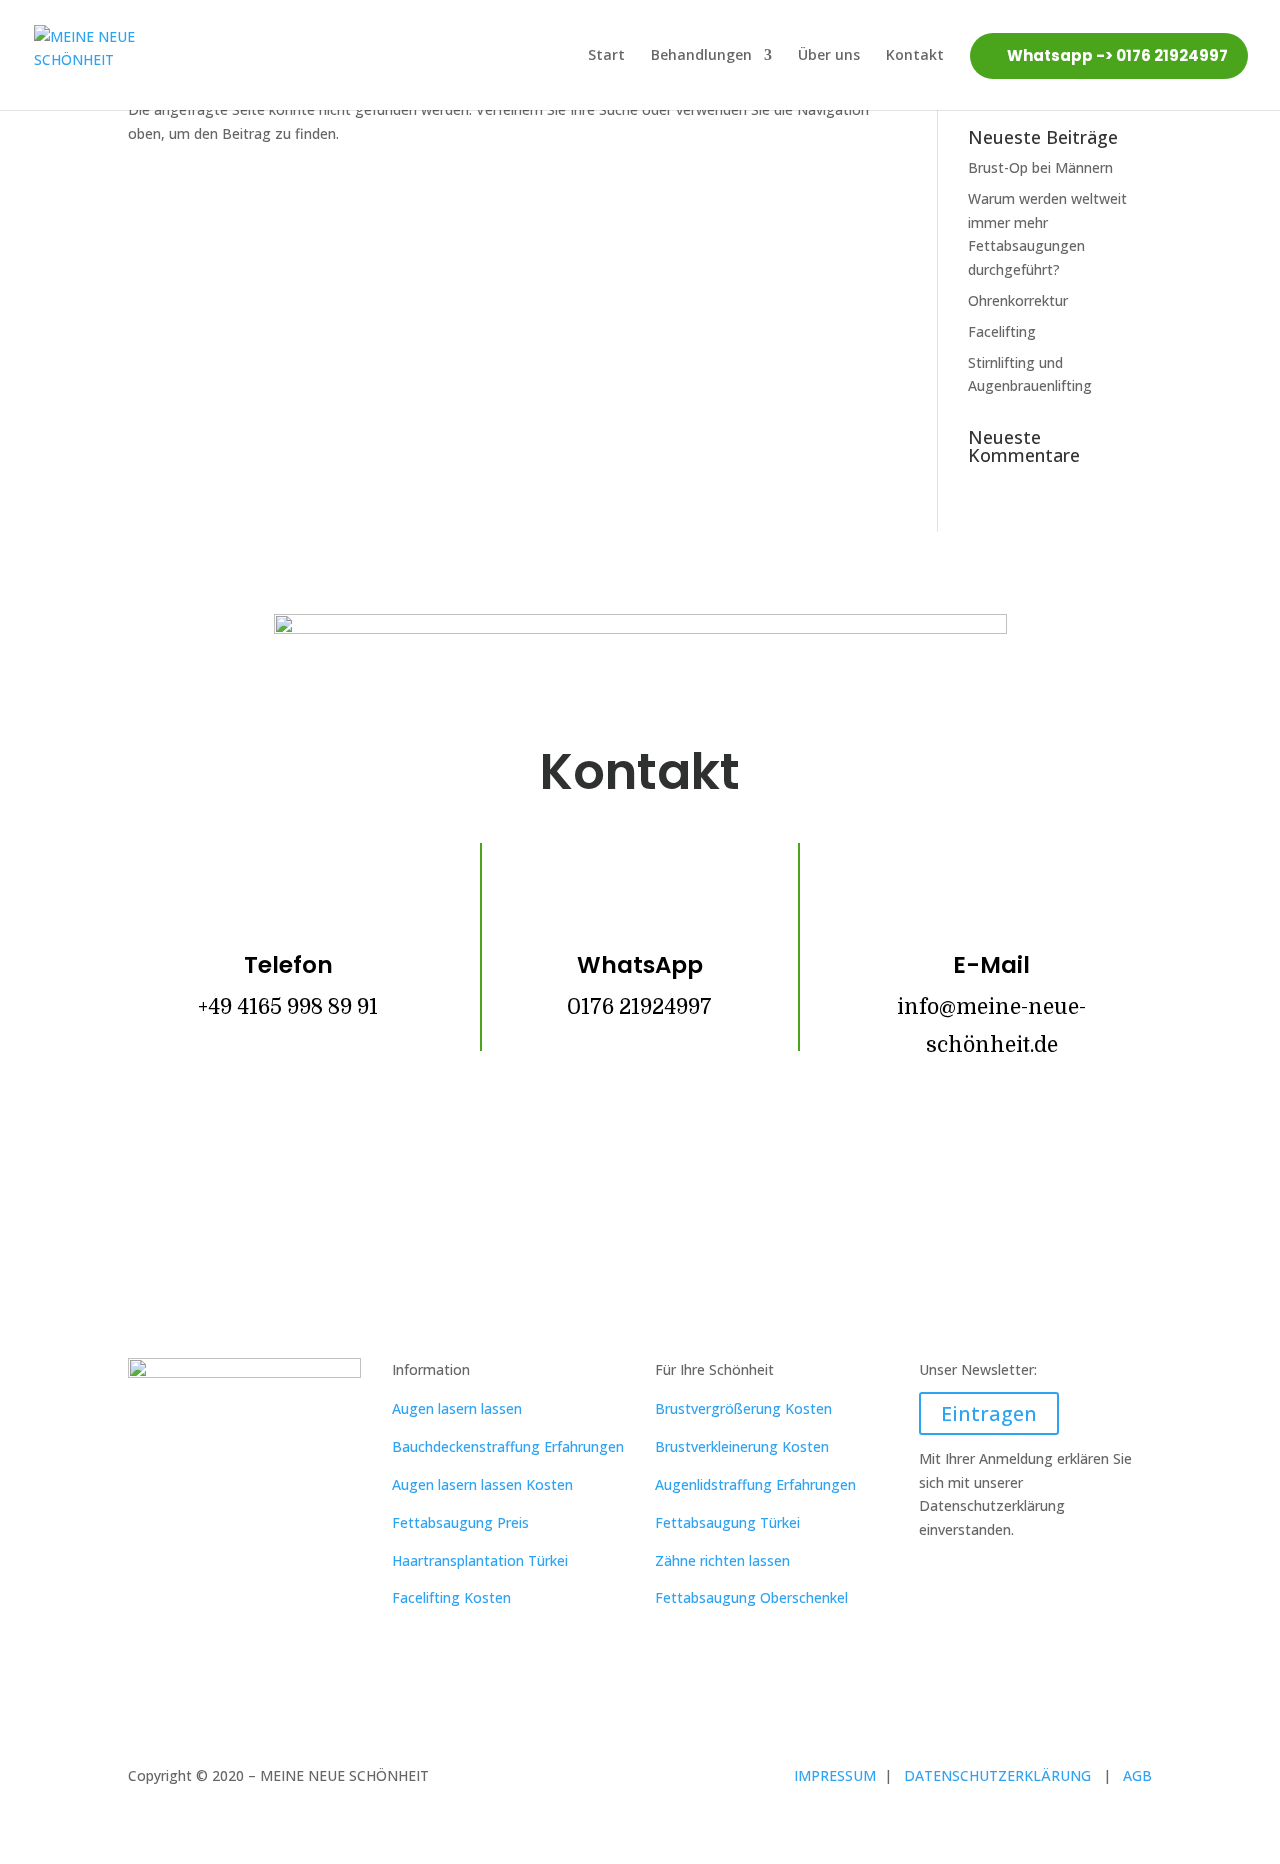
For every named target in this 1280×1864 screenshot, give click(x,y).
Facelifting (1002, 331)
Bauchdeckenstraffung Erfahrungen (508, 1446)
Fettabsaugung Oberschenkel (751, 1597)
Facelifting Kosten (451, 1597)
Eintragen (989, 1413)
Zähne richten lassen (722, 1560)
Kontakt (915, 54)
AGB (1137, 1775)
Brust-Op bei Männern (1040, 167)
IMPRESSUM (837, 1775)
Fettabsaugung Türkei (727, 1522)
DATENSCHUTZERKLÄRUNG (1003, 1775)
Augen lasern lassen (457, 1408)
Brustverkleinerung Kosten (742, 1446)
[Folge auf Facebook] (580, 1166)
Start (606, 54)
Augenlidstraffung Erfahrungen (755, 1484)
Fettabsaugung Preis (460, 1522)
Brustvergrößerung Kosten (743, 1408)
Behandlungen (701, 54)
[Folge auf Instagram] (640, 1166)
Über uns (829, 54)
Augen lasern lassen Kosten (482, 1484)
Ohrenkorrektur (1018, 300)
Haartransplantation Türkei (480, 1560)
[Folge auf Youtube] (700, 1166)
